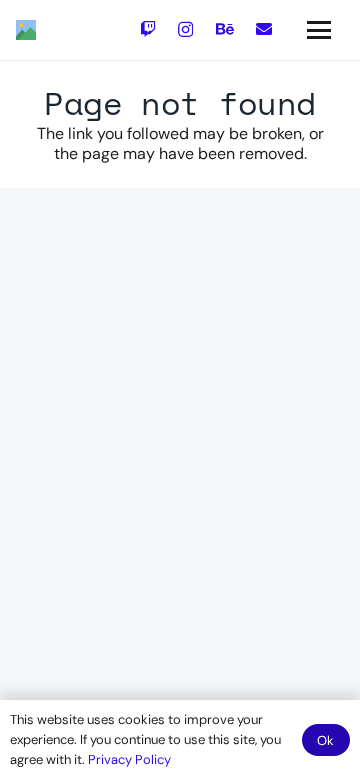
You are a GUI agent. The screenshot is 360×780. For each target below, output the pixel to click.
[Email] (264, 29)
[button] (319, 30)
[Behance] (225, 29)
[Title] (26, 30)
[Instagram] (185, 30)
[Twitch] (148, 29)
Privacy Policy (129, 759)
